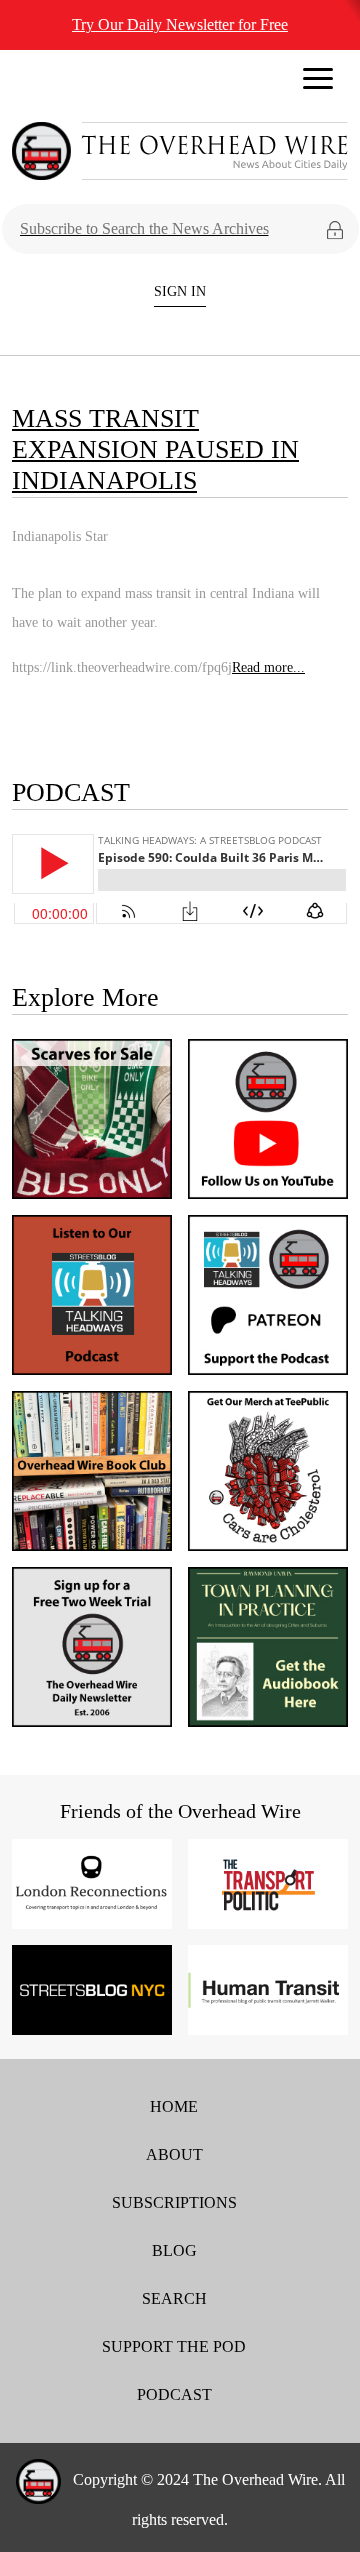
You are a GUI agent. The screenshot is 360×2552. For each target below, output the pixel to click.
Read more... (268, 667)
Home (174, 2106)
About (174, 2154)
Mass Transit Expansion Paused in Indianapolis (155, 449)
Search (174, 2298)
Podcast (174, 2394)
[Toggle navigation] (318, 84)
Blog (174, 2250)
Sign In (180, 291)
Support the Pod (174, 2346)
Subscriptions (174, 2202)
